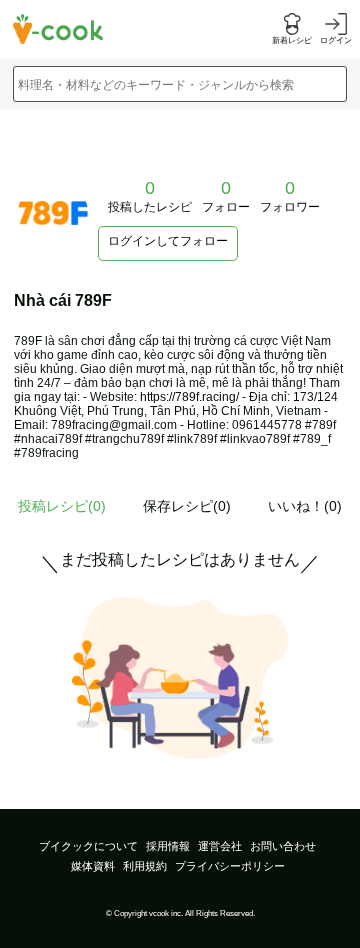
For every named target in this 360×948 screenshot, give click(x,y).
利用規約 (145, 866)
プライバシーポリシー (230, 866)
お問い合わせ (283, 846)
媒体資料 (93, 866)
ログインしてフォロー (168, 241)
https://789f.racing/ (189, 397)
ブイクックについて (88, 846)
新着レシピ (292, 40)
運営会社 (220, 846)
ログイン (336, 40)
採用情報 (168, 846)
